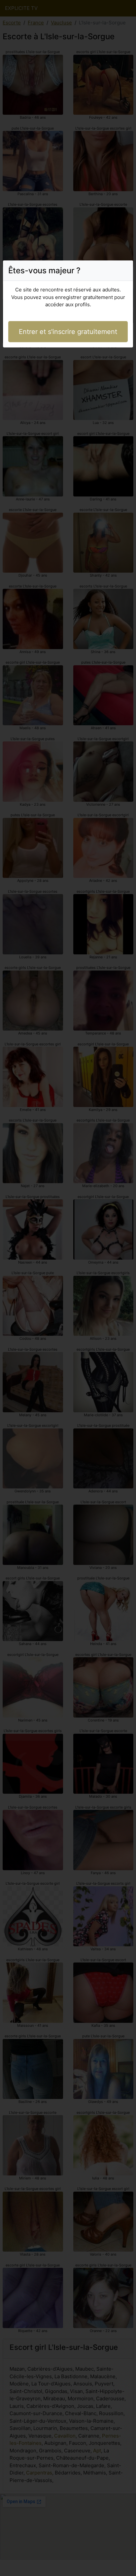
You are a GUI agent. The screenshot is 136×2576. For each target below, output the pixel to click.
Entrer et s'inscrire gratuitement (68, 332)
